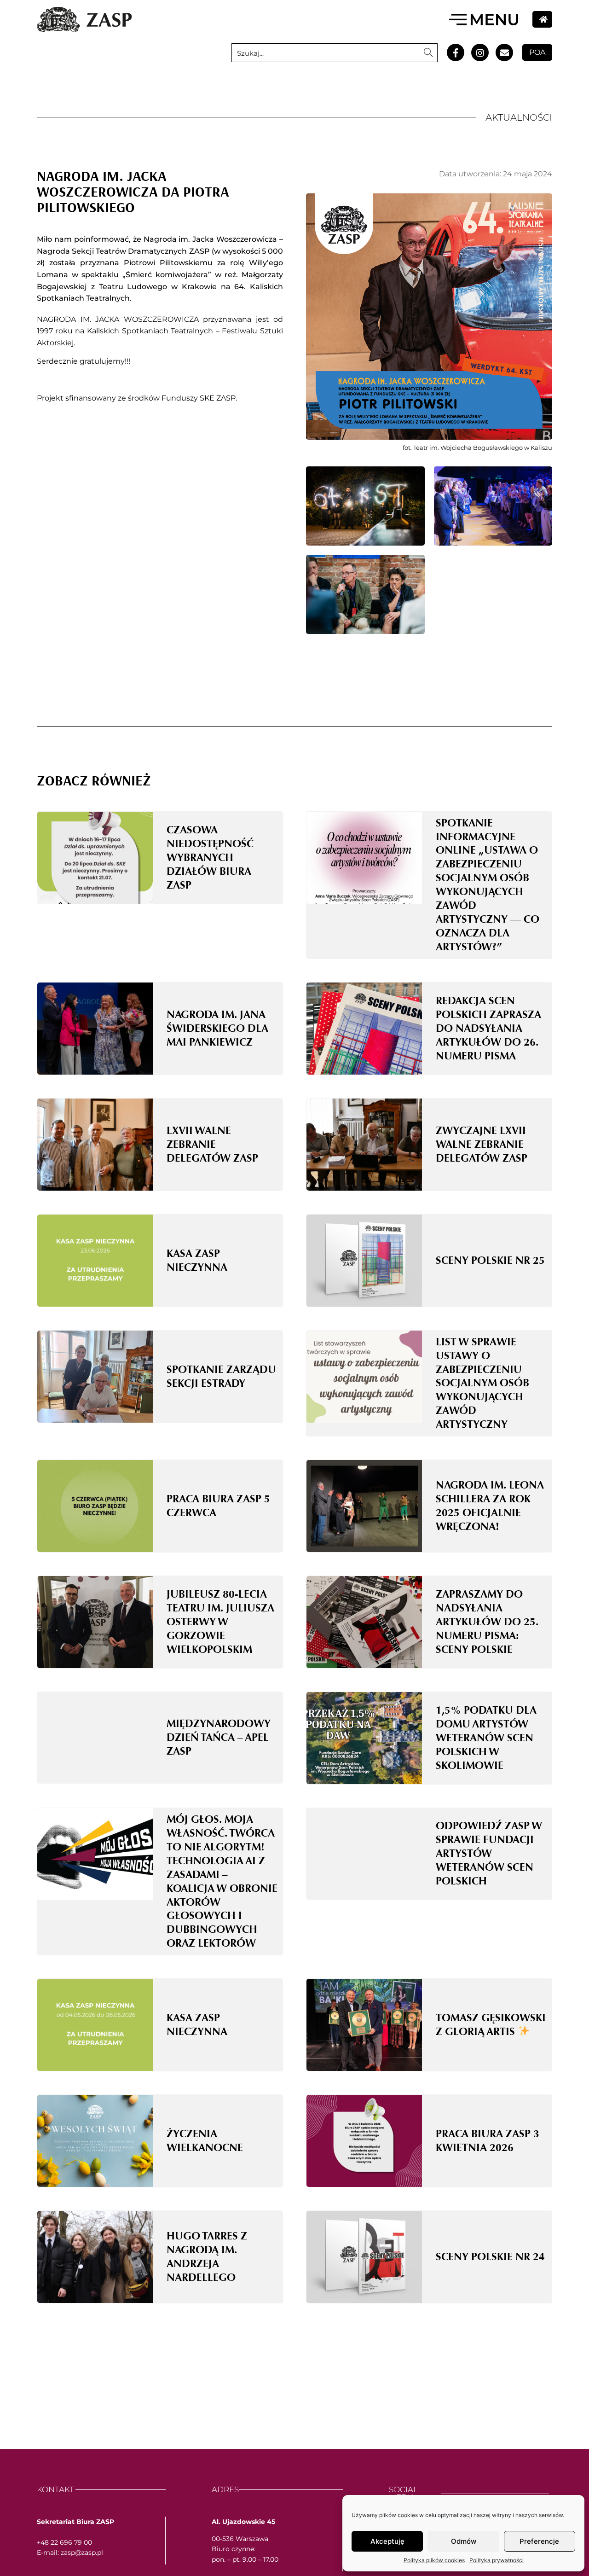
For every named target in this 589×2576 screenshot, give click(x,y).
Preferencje (539, 2541)
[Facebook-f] (456, 52)
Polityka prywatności (497, 2560)
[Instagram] (480, 52)
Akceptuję (387, 2541)
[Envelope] (504, 52)
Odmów (464, 2541)
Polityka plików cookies (434, 2560)
